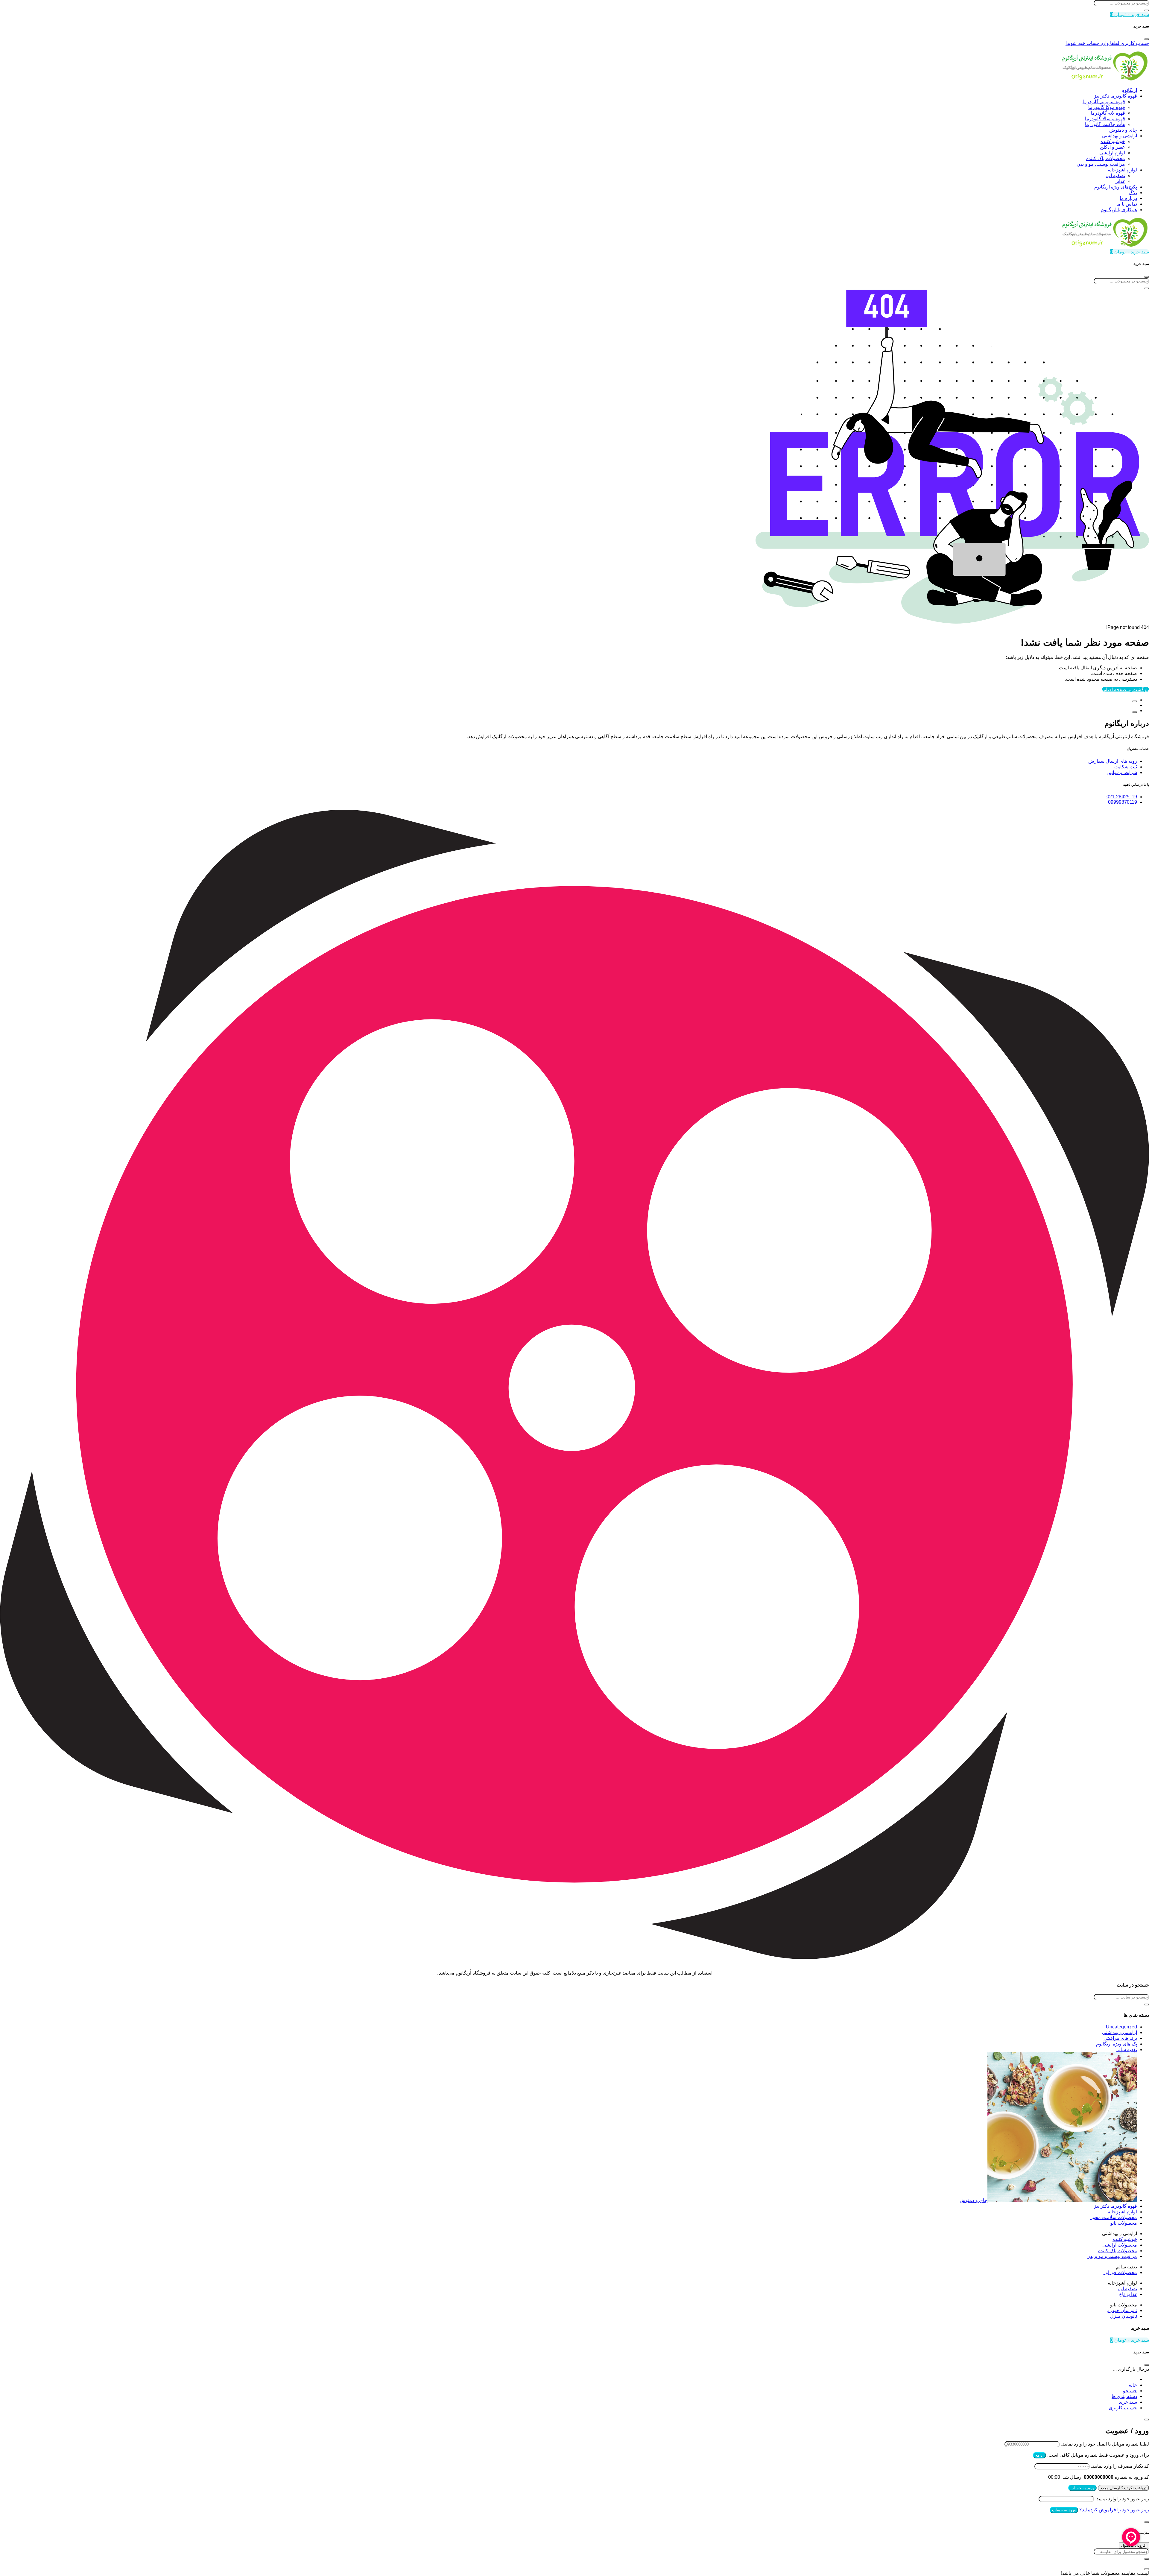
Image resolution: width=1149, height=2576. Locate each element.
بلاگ (1133, 193)
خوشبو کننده (1113, 141)
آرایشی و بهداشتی (1120, 136)
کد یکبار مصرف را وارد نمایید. (1120, 2466)
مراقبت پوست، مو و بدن (1101, 164)
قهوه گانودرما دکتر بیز (1115, 96)
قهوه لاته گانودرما (1108, 113)
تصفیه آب (1116, 175)
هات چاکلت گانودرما (1105, 124)
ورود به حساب (1082, 2488)
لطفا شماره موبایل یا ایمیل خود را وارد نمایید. (1105, 2444)
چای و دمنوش (1123, 130)
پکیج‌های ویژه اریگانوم (1116, 187)
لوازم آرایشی (1112, 153)
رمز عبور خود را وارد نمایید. (1122, 2499)
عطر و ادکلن (1112, 147)
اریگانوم (1129, 90)
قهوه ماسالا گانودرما (1105, 119)
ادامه (1039, 2455)
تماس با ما (1127, 204)
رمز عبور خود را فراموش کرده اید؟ (1114, 2510)
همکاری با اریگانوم (1119, 210)
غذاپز (1120, 181)
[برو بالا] (1135, 712)
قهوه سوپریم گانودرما (1104, 102)
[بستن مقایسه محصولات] (1147, 2569)
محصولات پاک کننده (1106, 158)
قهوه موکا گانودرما (1107, 107)
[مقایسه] (1135, 701)
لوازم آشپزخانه (1122, 170)
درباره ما (1128, 198)
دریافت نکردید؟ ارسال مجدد (1123, 2488)
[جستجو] (1147, 10)
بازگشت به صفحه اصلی (1126, 690)
